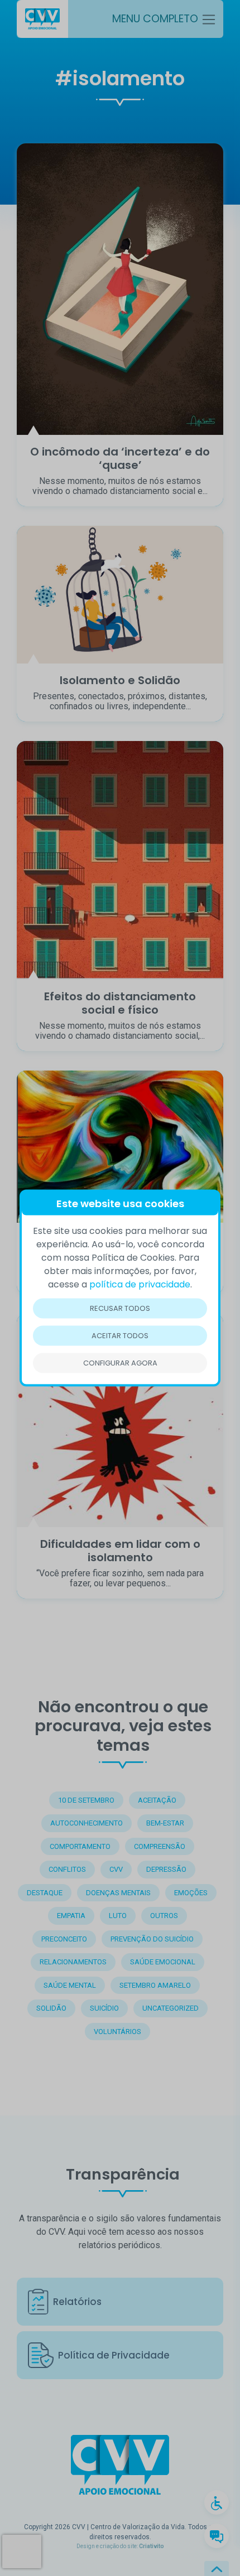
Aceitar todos (120, 1336)
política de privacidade (140, 1284)
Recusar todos (120, 1308)
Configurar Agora (120, 1363)
